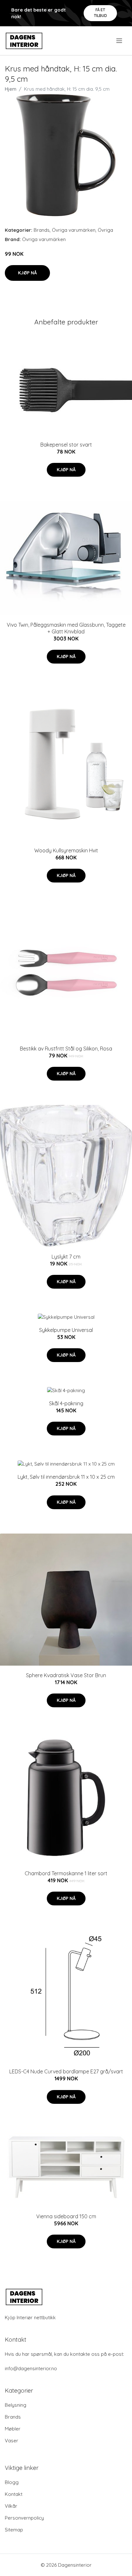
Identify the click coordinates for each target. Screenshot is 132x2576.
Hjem (11, 89)
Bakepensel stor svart (66, 445)
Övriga (105, 230)
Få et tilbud (100, 13)
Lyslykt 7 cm (66, 1257)
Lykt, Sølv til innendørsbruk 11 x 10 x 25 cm (66, 1477)
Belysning (16, 2405)
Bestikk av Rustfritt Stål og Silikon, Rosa (66, 1049)
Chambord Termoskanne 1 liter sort (66, 1873)
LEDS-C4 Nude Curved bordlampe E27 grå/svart (66, 2071)
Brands (42, 230)
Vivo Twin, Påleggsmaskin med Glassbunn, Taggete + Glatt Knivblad (66, 628)
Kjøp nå (27, 273)
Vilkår (11, 2506)
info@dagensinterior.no (31, 2368)
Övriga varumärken (74, 230)
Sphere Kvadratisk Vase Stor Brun (66, 1675)
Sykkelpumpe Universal (66, 1330)
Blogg (12, 2482)
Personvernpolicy (24, 2518)
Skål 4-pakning (66, 1403)
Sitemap (14, 2530)
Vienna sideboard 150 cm (66, 2216)
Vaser (12, 2441)
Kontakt (14, 2494)
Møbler (13, 2429)
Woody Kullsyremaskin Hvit (66, 850)
